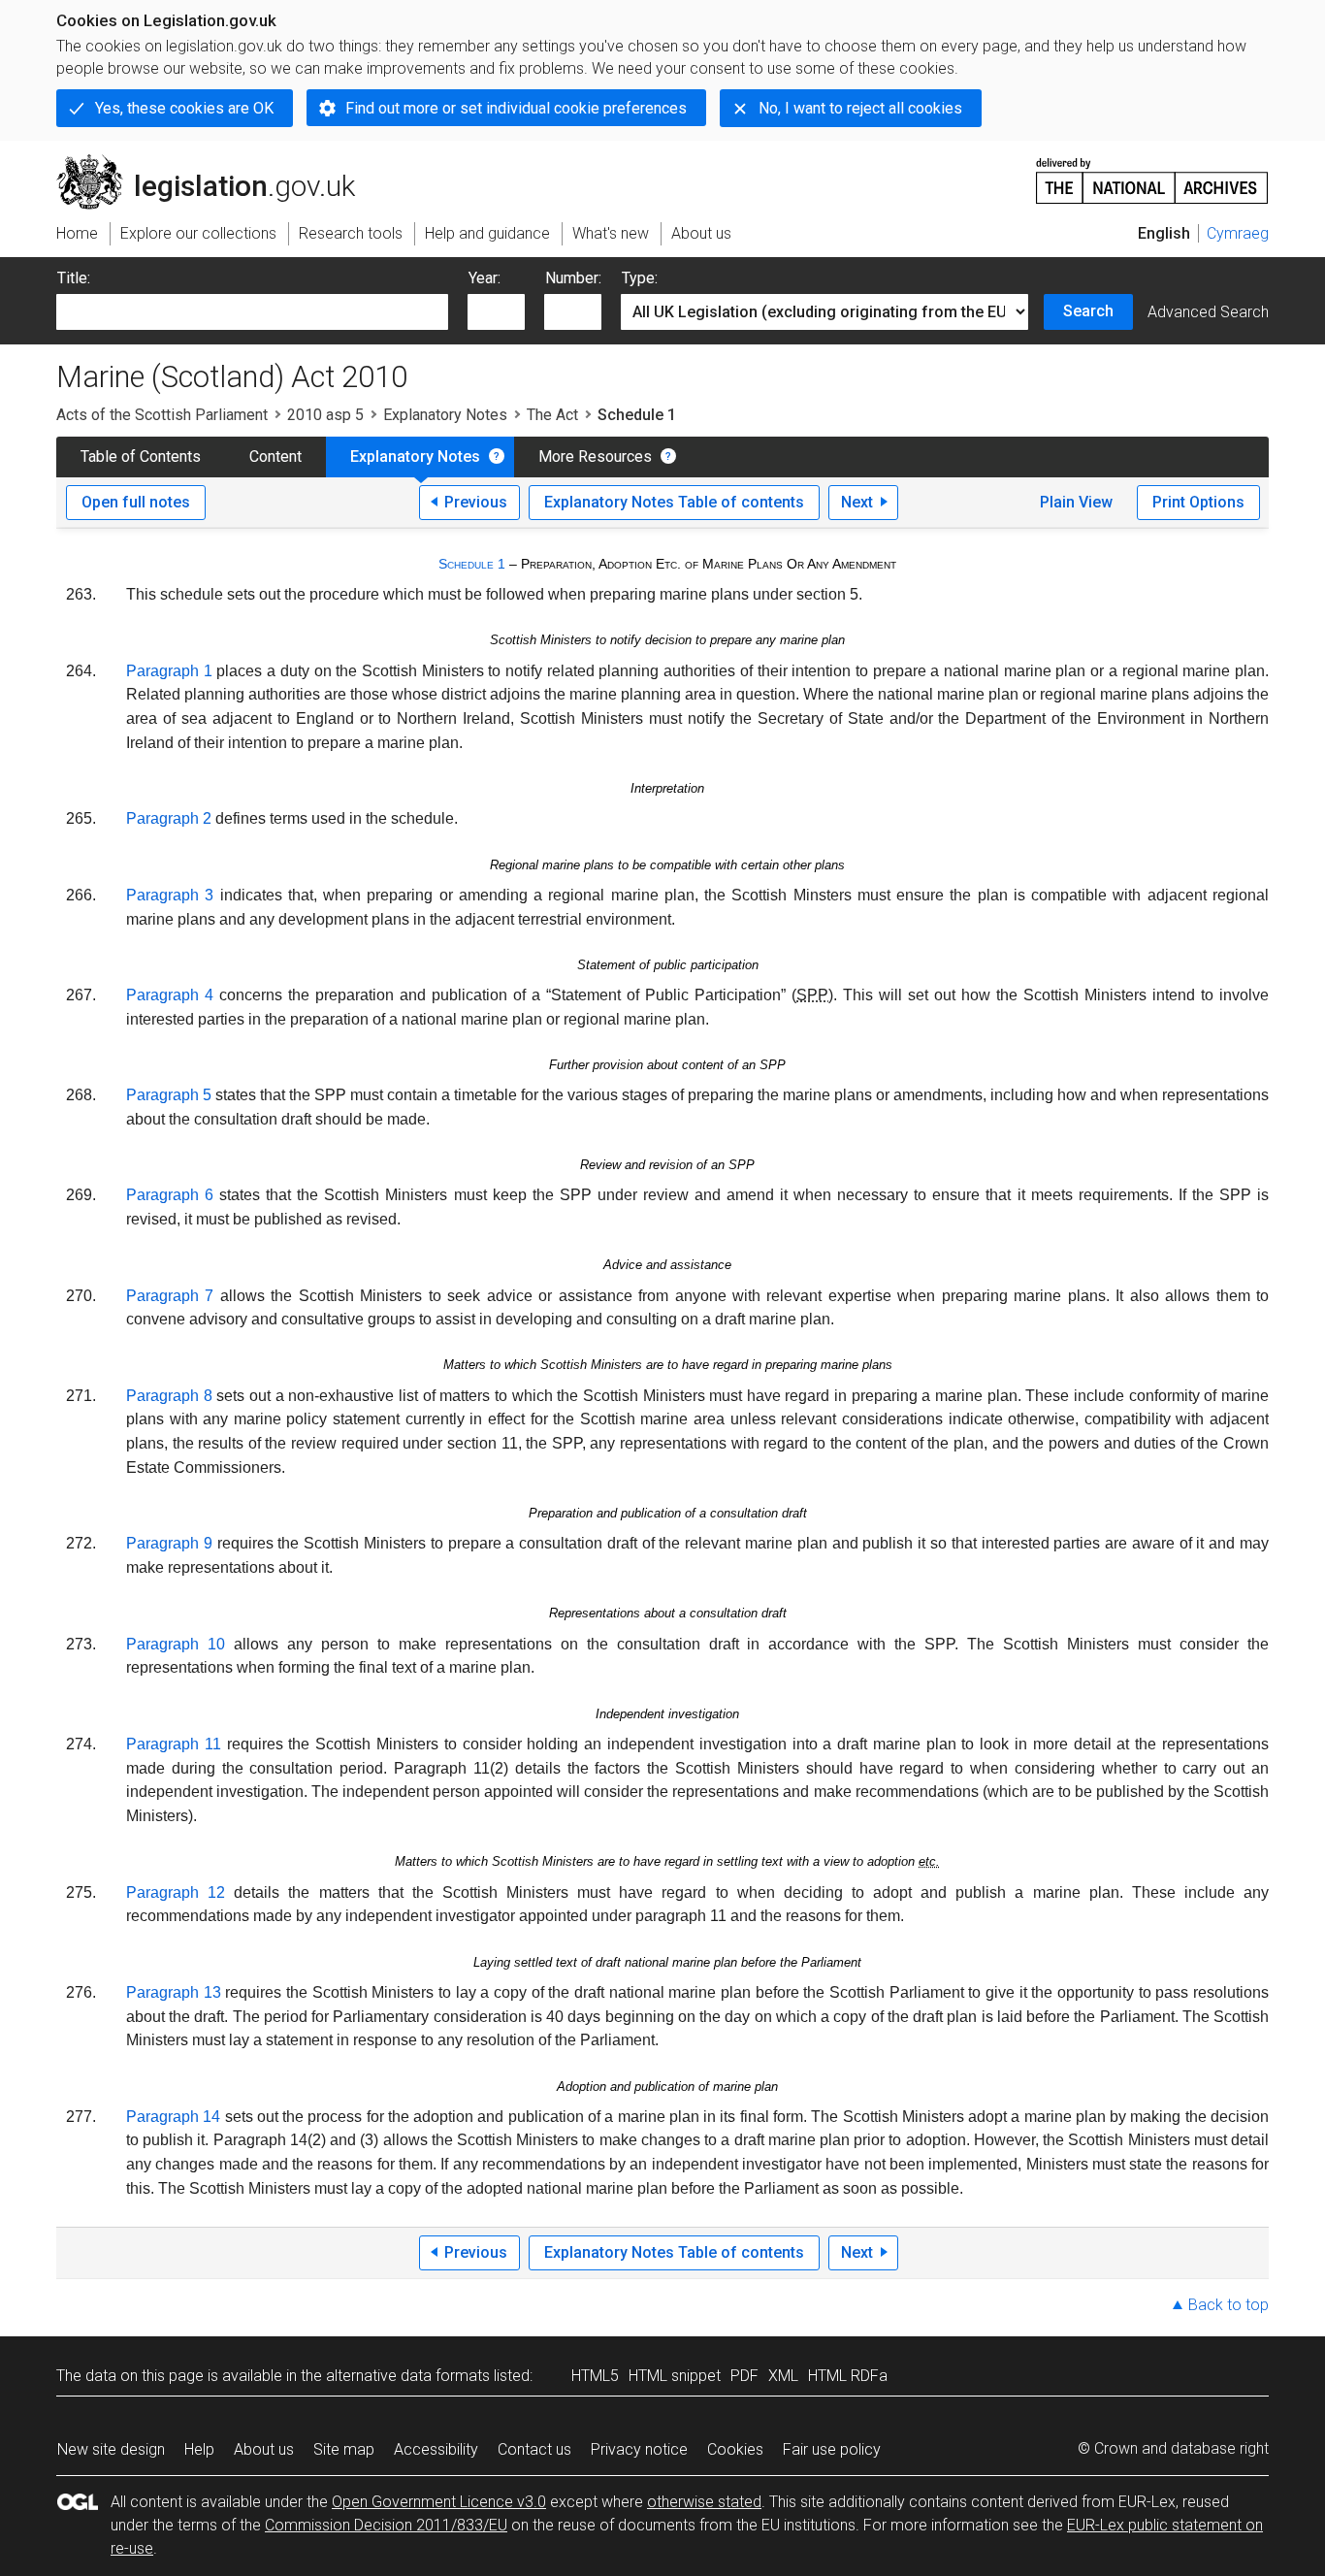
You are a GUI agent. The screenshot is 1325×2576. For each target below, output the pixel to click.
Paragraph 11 (174, 1744)
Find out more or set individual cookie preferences (516, 108)
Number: (573, 278)
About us (264, 2449)
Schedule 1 (472, 564)
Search (1088, 311)
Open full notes (136, 502)
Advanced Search (1208, 312)
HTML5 (595, 2376)
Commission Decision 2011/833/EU (386, 2525)
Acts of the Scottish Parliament (162, 415)
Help (199, 2449)
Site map (344, 2449)
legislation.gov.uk (217, 162)
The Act (552, 415)
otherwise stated (704, 2502)
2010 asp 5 (325, 415)
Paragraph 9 (169, 1543)
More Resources (595, 457)
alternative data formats (408, 2376)
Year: (485, 278)
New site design (111, 2449)
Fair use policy (832, 2449)
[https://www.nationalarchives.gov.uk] (1152, 173)
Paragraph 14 (173, 2117)
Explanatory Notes (445, 415)
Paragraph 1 (169, 671)
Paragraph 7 (170, 1296)
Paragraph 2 (169, 818)
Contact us (534, 2449)
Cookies (735, 2449)
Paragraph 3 (170, 895)
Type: (640, 278)
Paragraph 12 (176, 1892)
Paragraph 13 (174, 1992)
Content (275, 457)
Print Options (1198, 502)
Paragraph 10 (176, 1644)
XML (783, 2376)
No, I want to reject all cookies (860, 108)
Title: (74, 278)
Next (857, 502)
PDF (744, 2376)
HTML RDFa (848, 2376)
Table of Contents (141, 457)
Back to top (1228, 2305)
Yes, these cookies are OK (184, 108)
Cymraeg (1238, 233)
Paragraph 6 (170, 1195)
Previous (476, 502)
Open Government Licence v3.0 (439, 2502)
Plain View (1076, 502)
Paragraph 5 (169, 1095)
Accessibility (436, 2449)
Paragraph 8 (169, 1396)
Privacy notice (639, 2449)
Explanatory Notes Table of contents (674, 502)
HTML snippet (675, 2376)
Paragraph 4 (170, 995)
